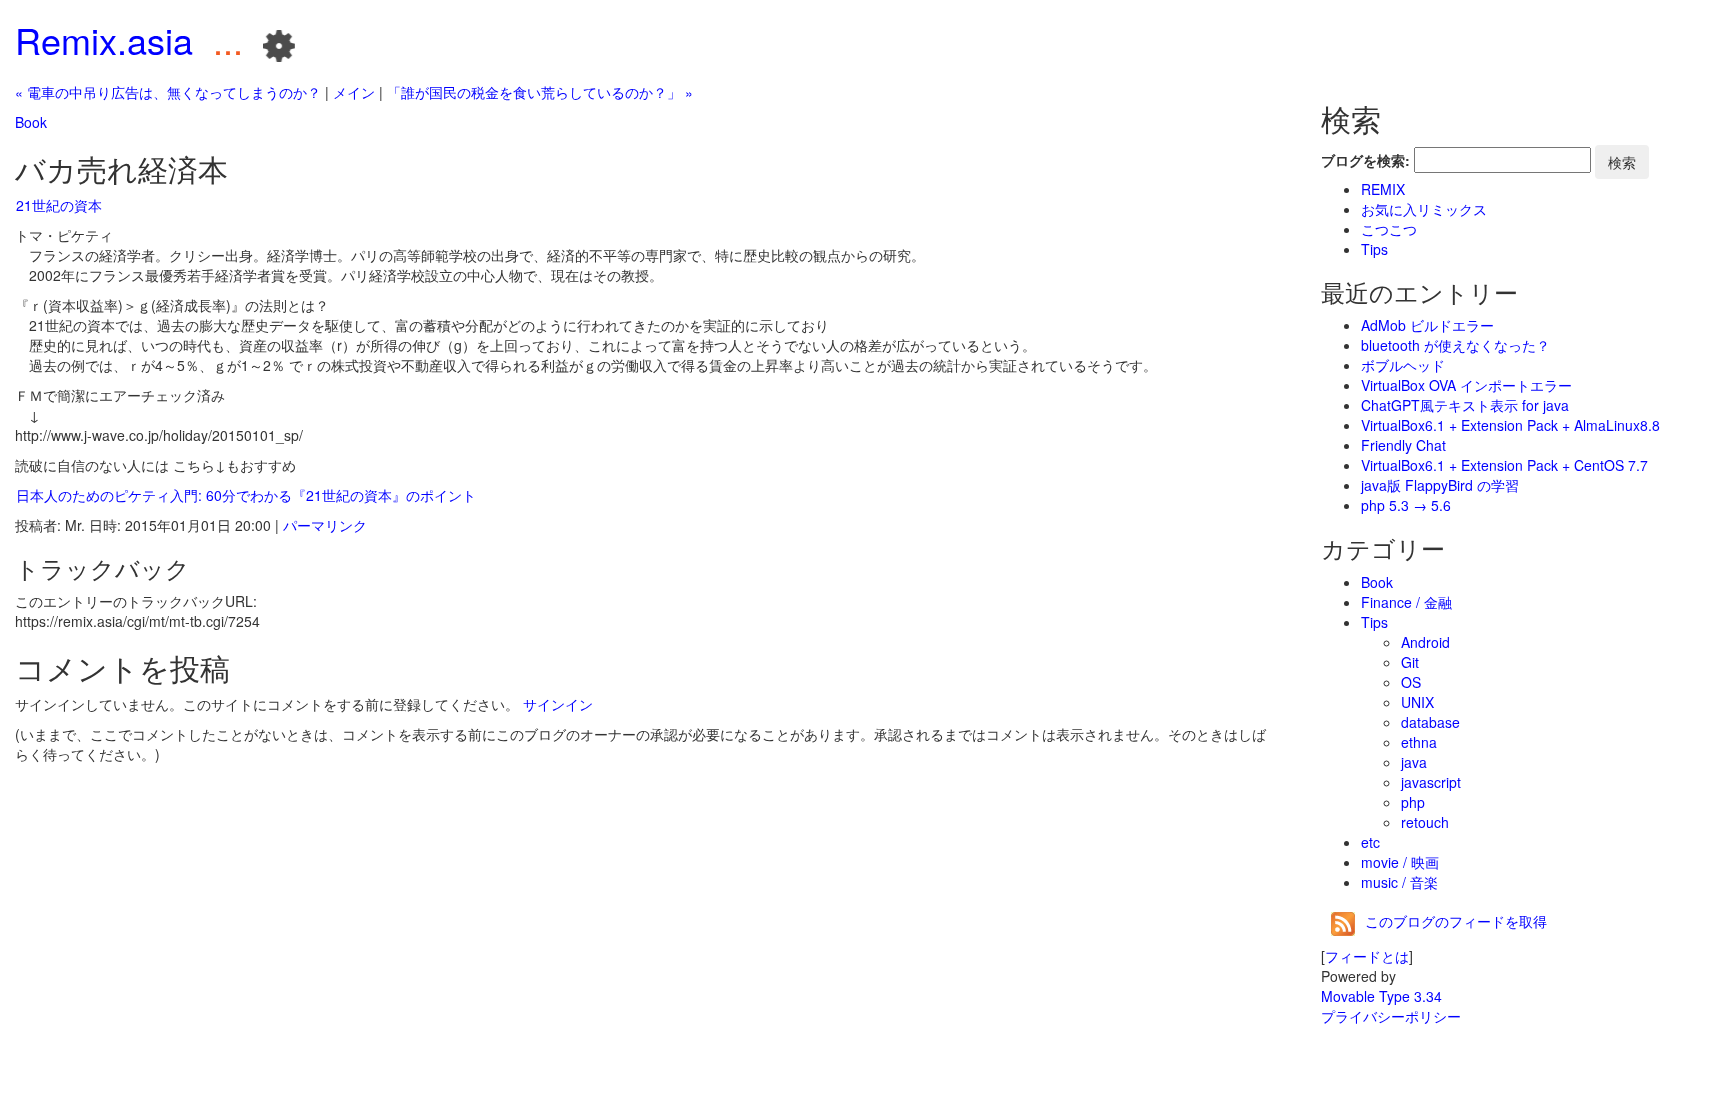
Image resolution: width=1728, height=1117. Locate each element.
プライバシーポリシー (1391, 1016)
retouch (1425, 822)
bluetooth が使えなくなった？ (1455, 345)
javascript (1431, 782)
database (1430, 722)
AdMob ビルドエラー (1427, 325)
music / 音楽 (1399, 882)
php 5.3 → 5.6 (1406, 505)
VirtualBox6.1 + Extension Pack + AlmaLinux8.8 (1510, 425)
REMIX (1383, 189)
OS (1411, 682)
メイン (354, 92)
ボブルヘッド (1403, 365)
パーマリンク (325, 525)
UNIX (1417, 702)
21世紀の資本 (59, 205)
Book (31, 122)
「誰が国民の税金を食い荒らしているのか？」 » (540, 92)
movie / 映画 (1400, 862)
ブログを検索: (1365, 160)
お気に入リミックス (1424, 209)
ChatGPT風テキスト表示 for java (1465, 405)
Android (1425, 642)
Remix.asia (104, 39)
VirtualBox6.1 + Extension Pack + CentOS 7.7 (1504, 465)
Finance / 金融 (1406, 602)
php (1413, 802)
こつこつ (1389, 229)
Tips (1374, 249)
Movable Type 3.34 (1381, 996)
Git (1410, 662)
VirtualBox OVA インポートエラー (1466, 385)
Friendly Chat (1403, 445)
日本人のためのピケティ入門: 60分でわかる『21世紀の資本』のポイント (246, 495)
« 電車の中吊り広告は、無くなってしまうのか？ (168, 92)
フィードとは (1367, 956)
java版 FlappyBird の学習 (1440, 485)
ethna (1419, 742)
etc (1370, 842)
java (1414, 762)
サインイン (558, 704)
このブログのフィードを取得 (1456, 921)
